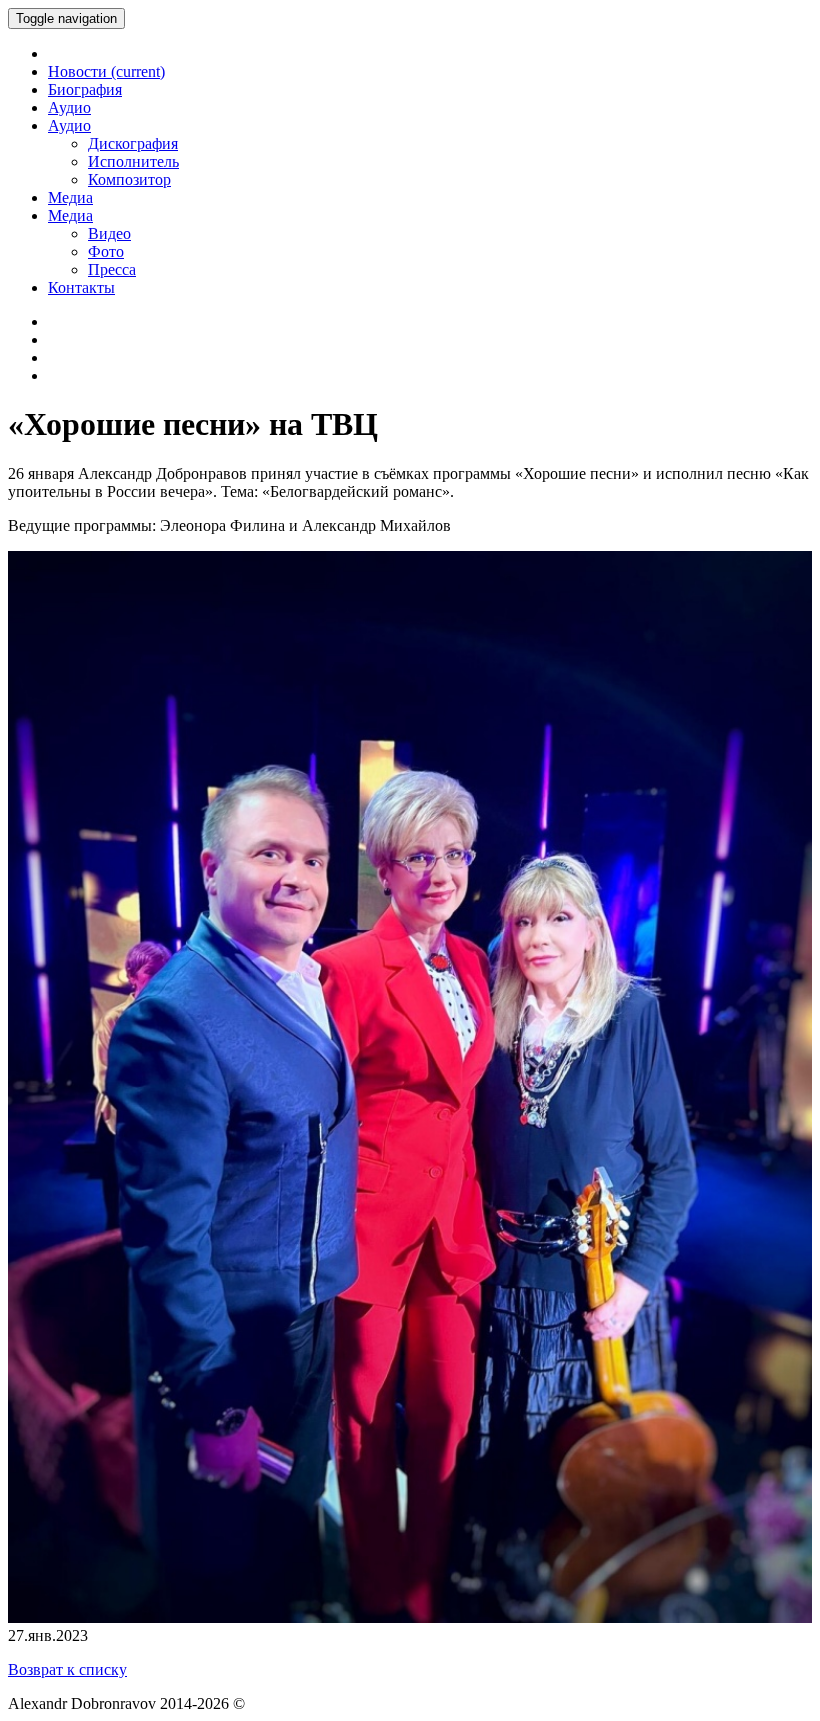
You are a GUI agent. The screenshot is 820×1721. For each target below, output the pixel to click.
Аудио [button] (69, 125)
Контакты (81, 287)
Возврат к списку (67, 1669)
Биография (85, 89)
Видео (109, 233)
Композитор (129, 179)
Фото (106, 251)
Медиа (70, 197)
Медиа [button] (70, 215)
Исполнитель (133, 161)
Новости (106, 71)
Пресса (112, 269)
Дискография (133, 143)
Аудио (69, 107)
